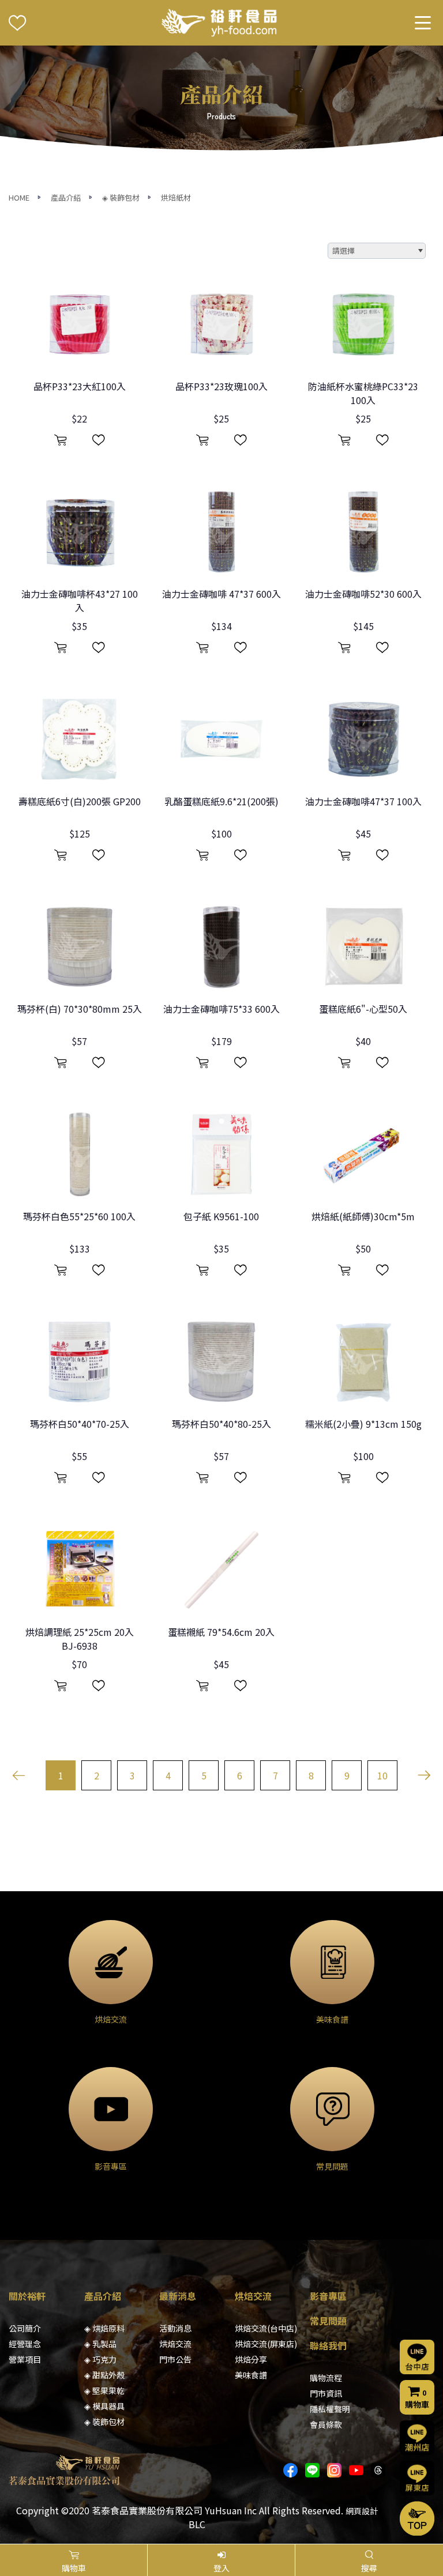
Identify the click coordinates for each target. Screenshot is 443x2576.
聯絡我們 (328, 2345)
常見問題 (328, 2321)
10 (382, 1775)
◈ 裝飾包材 (121, 197)
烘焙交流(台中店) (266, 2328)
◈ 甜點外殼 (104, 2375)
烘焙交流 (175, 2344)
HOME (19, 197)
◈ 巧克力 (100, 2359)
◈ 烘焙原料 (104, 2328)
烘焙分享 (251, 2359)
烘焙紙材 (176, 197)
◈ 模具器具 (104, 2406)
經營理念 (25, 2344)
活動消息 (175, 2328)
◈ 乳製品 (100, 2344)
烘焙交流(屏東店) (266, 2344)
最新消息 (178, 2296)
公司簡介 (25, 2328)
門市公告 (175, 2359)
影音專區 (328, 2296)
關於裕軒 (27, 2296)
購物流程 (326, 2378)
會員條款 (326, 2424)
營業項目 (25, 2359)
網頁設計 (362, 2511)
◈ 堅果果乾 (104, 2390)
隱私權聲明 (330, 2409)
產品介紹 (66, 197)
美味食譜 (251, 2375)
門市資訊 (326, 2393)
